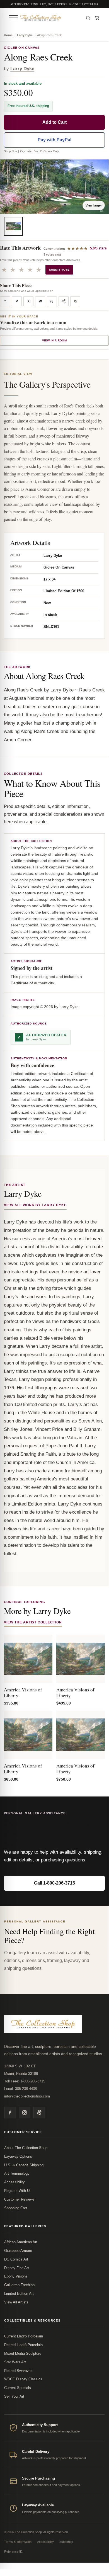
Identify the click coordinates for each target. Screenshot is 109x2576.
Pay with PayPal (55, 140)
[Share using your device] (64, 301)
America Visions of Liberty (23, 1693)
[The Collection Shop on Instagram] (25, 2113)
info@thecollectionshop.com (27, 2096)
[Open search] (88, 18)
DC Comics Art (16, 2259)
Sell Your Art (14, 2396)
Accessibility (14, 2182)
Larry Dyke (25, 35)
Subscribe (66, 2542)
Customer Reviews (19, 2199)
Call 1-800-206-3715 (55, 1883)
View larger (94, 205)
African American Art (21, 2242)
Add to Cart (55, 122)
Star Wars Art (15, 2362)
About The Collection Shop (26, 2148)
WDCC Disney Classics (23, 2379)
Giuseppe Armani (18, 2251)
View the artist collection (33, 1622)
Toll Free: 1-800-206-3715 (25, 2081)
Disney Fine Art (17, 2268)
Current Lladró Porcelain (24, 2336)
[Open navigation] (13, 18)
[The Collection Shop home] (50, 18)
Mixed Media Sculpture (23, 2353)
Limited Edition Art (19, 2294)
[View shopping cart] (97, 18)
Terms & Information (18, 2542)
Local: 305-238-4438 (20, 2089)
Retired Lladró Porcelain (23, 2345)
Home (8, 35)
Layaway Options (18, 2156)
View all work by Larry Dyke (35, 1205)
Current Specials (18, 2388)
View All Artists (16, 2302)
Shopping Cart (16, 2208)
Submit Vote (59, 270)
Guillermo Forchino (19, 2285)
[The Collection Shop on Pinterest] (39, 2113)
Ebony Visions (16, 2276)
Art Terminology (17, 2173)
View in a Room (55, 340)
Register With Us (18, 2191)
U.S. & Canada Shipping (24, 2165)
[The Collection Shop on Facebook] (10, 2113)
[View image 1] (13, 226)
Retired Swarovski (19, 2371)
